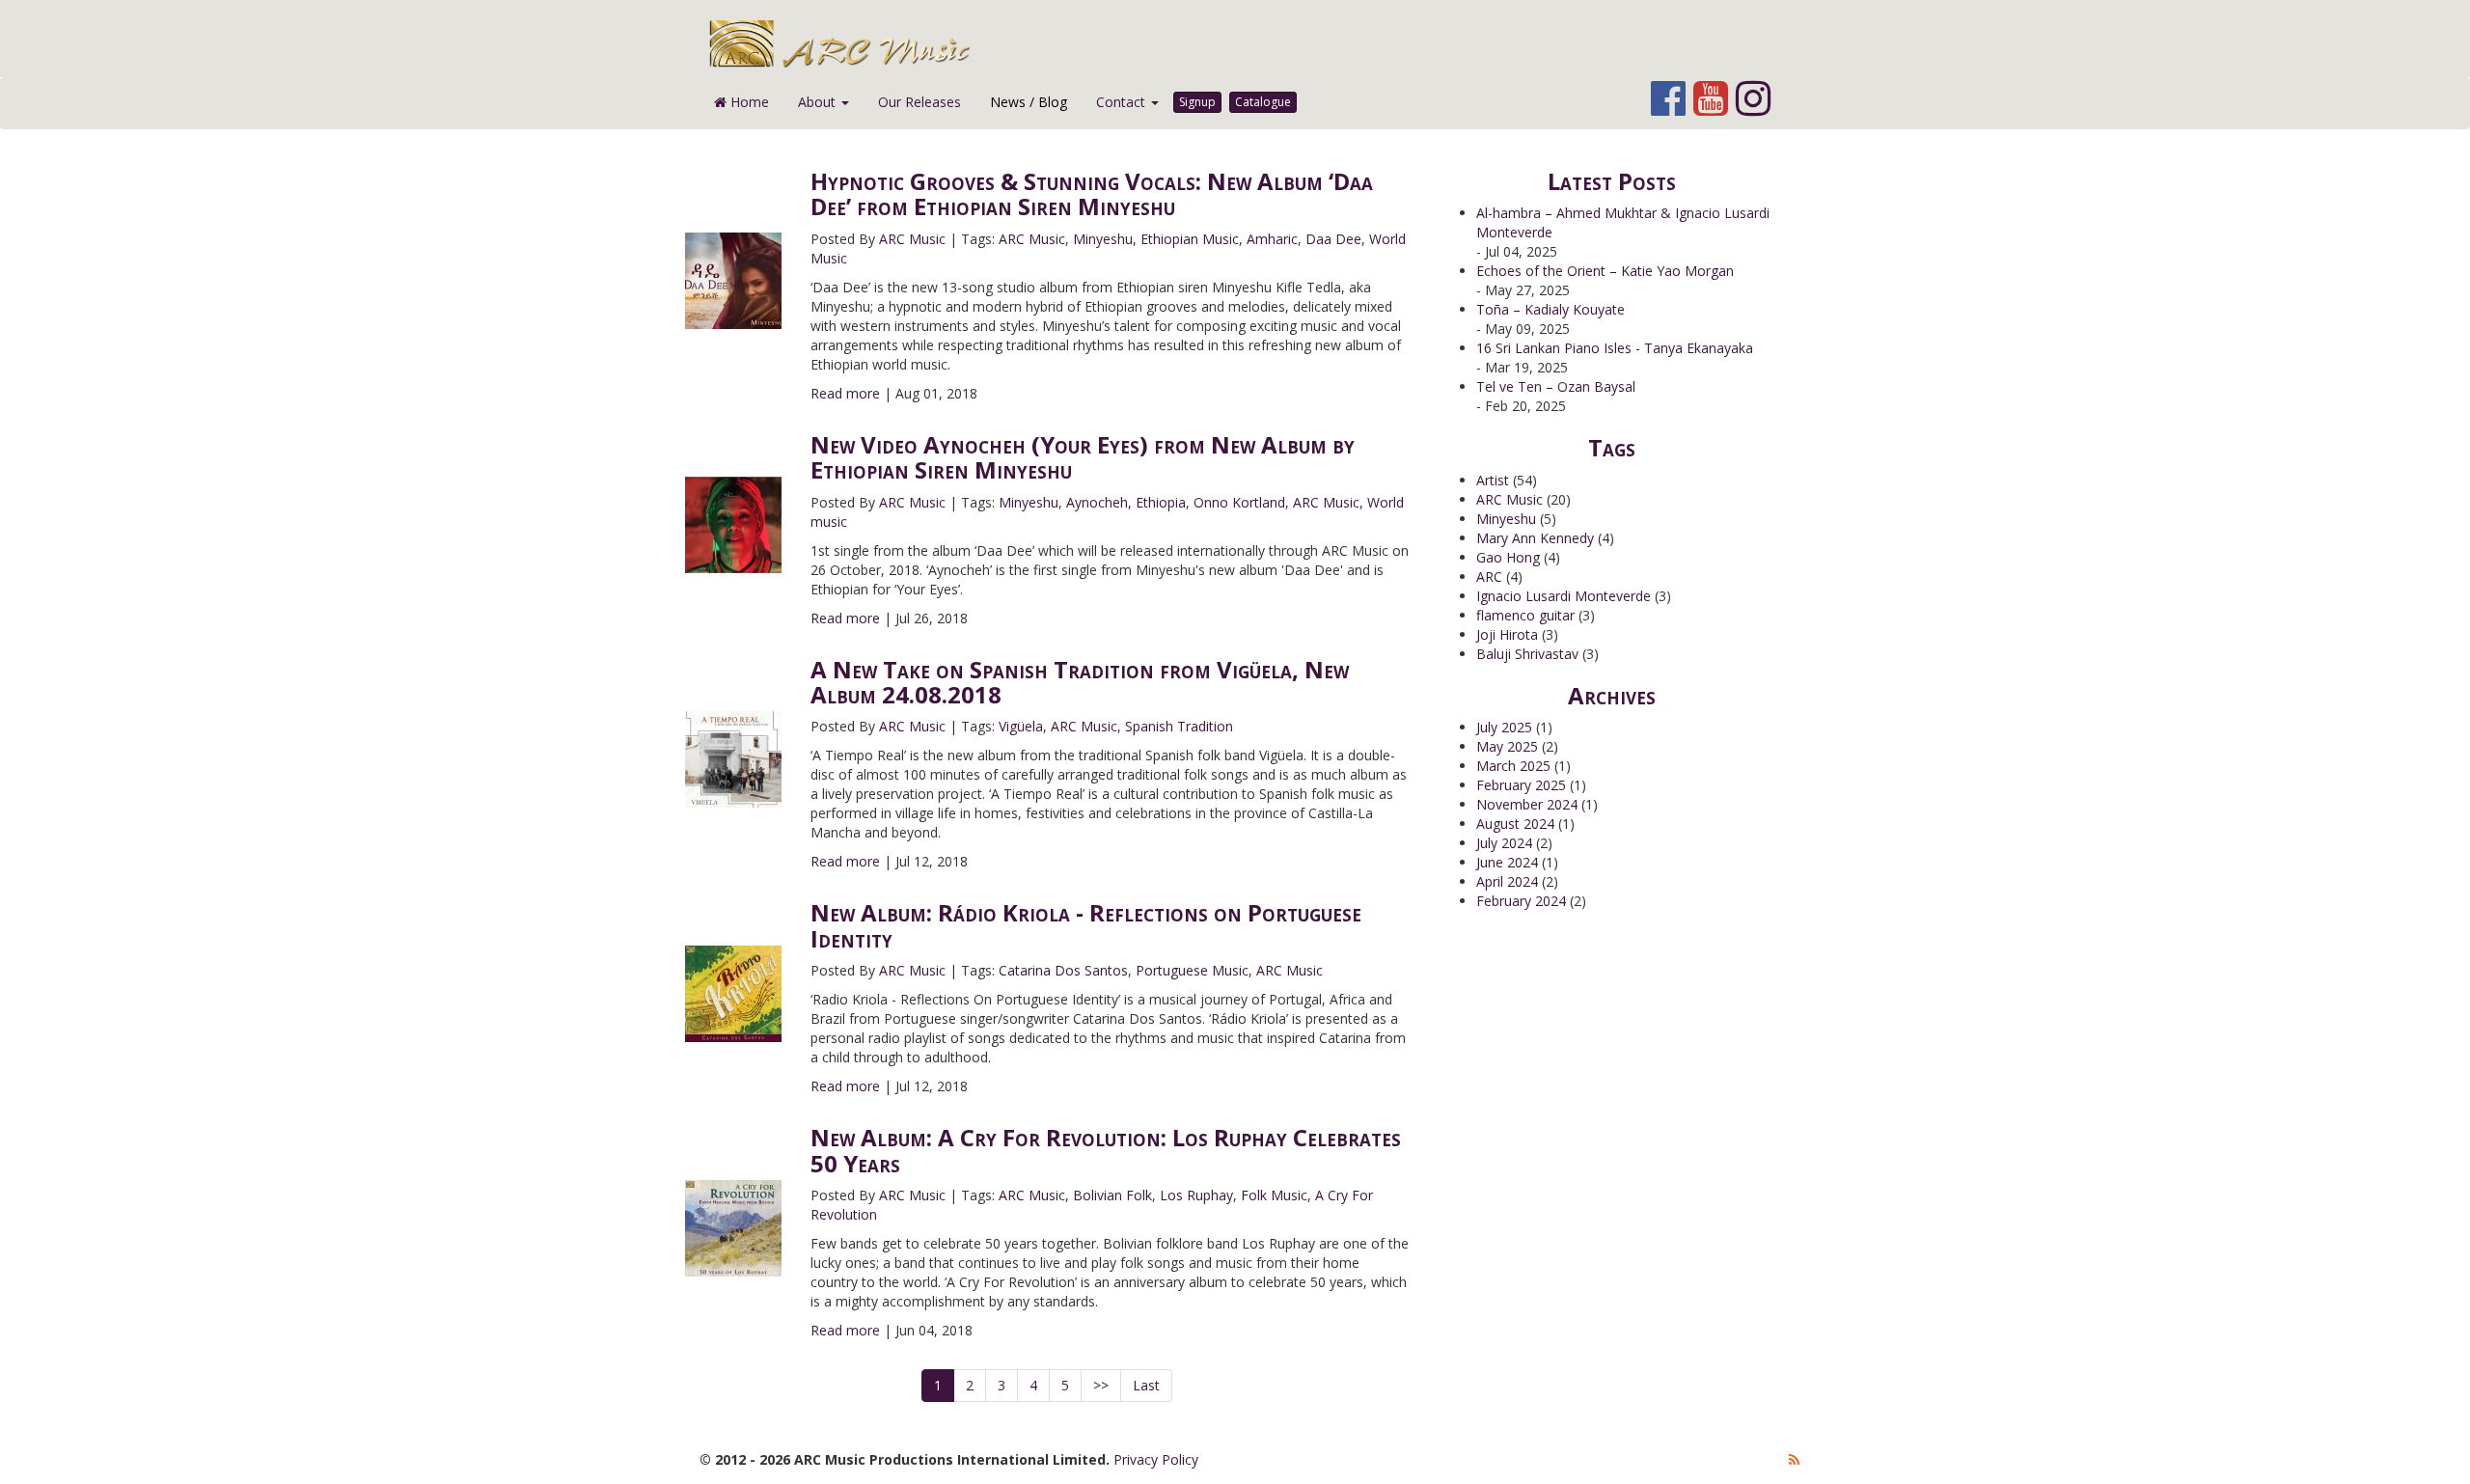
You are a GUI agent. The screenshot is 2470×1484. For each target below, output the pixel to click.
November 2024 (1527, 804)
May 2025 (1507, 746)
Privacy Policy (1156, 1459)
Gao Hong (1508, 557)
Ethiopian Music (1190, 239)
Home (748, 102)
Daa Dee (1333, 239)
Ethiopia (1161, 502)
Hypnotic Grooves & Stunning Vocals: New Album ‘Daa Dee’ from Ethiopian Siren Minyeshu (1092, 193)
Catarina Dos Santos (1063, 970)
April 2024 (1507, 881)
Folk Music (1274, 1195)
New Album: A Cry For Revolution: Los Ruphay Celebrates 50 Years (1106, 1150)
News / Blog (1029, 102)
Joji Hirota (1507, 634)
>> (1101, 1385)
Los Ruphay (1196, 1195)
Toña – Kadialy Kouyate (1551, 309)
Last (1146, 1385)
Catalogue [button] (1263, 102)
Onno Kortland (1239, 502)
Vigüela (1021, 726)
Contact (1123, 102)
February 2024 (1521, 901)
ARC (1489, 577)
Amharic (1272, 239)
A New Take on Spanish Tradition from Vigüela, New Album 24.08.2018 (1080, 682)
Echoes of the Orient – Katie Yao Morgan (1605, 271)
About (819, 102)
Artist (1493, 480)
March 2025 (1513, 766)
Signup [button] (1197, 102)
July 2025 (1504, 727)
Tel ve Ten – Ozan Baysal (1556, 386)
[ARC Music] (1247, 43)
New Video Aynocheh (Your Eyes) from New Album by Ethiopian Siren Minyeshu (1083, 457)
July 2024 (1504, 843)
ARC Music (912, 239)
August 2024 (1515, 824)
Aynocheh (1097, 502)
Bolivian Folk (1112, 1195)
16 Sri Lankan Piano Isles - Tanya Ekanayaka (1615, 348)
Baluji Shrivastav (1527, 654)
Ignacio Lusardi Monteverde (1564, 596)
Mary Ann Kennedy (1535, 538)
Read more (845, 393)
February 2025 (1521, 785)
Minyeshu (1103, 239)
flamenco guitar (1525, 615)
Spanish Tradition (1179, 726)
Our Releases (919, 102)
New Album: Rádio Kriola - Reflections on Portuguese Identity (1086, 925)
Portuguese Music (1192, 970)
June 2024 (1507, 862)
